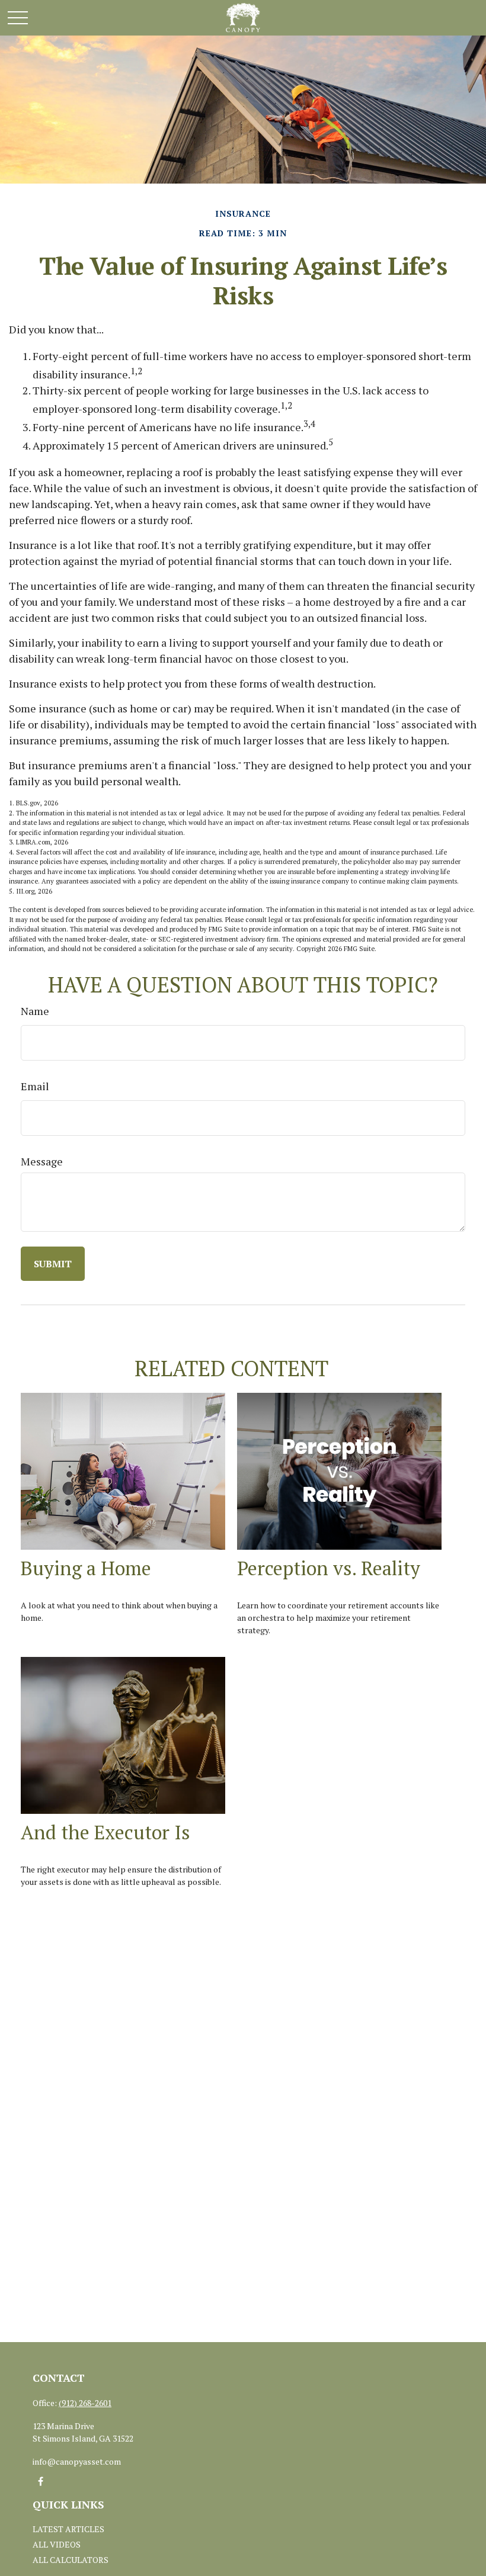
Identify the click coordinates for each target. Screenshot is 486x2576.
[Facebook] (41, 2482)
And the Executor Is (105, 1832)
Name (35, 1011)
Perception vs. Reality (329, 1568)
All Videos (57, 2544)
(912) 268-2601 (85, 2403)
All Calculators (71, 2560)
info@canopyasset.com (77, 2461)
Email (35, 1086)
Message (42, 1161)
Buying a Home (86, 1568)
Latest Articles (68, 2529)
